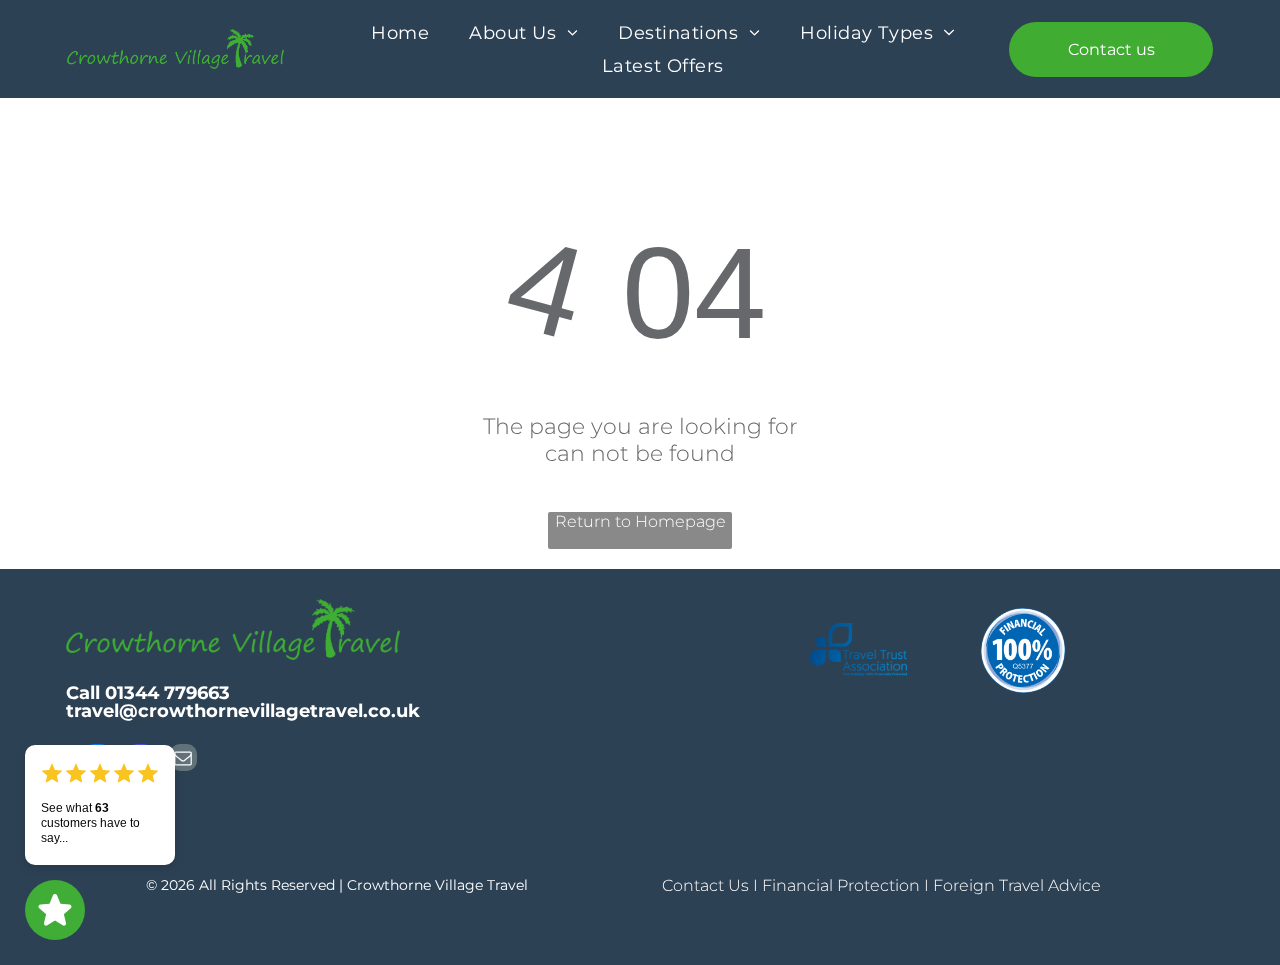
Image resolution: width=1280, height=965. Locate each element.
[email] (183, 760)
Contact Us (705, 885)
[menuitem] (400, 32)
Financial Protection (841, 885)
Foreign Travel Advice (1017, 885)
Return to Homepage (640, 521)
